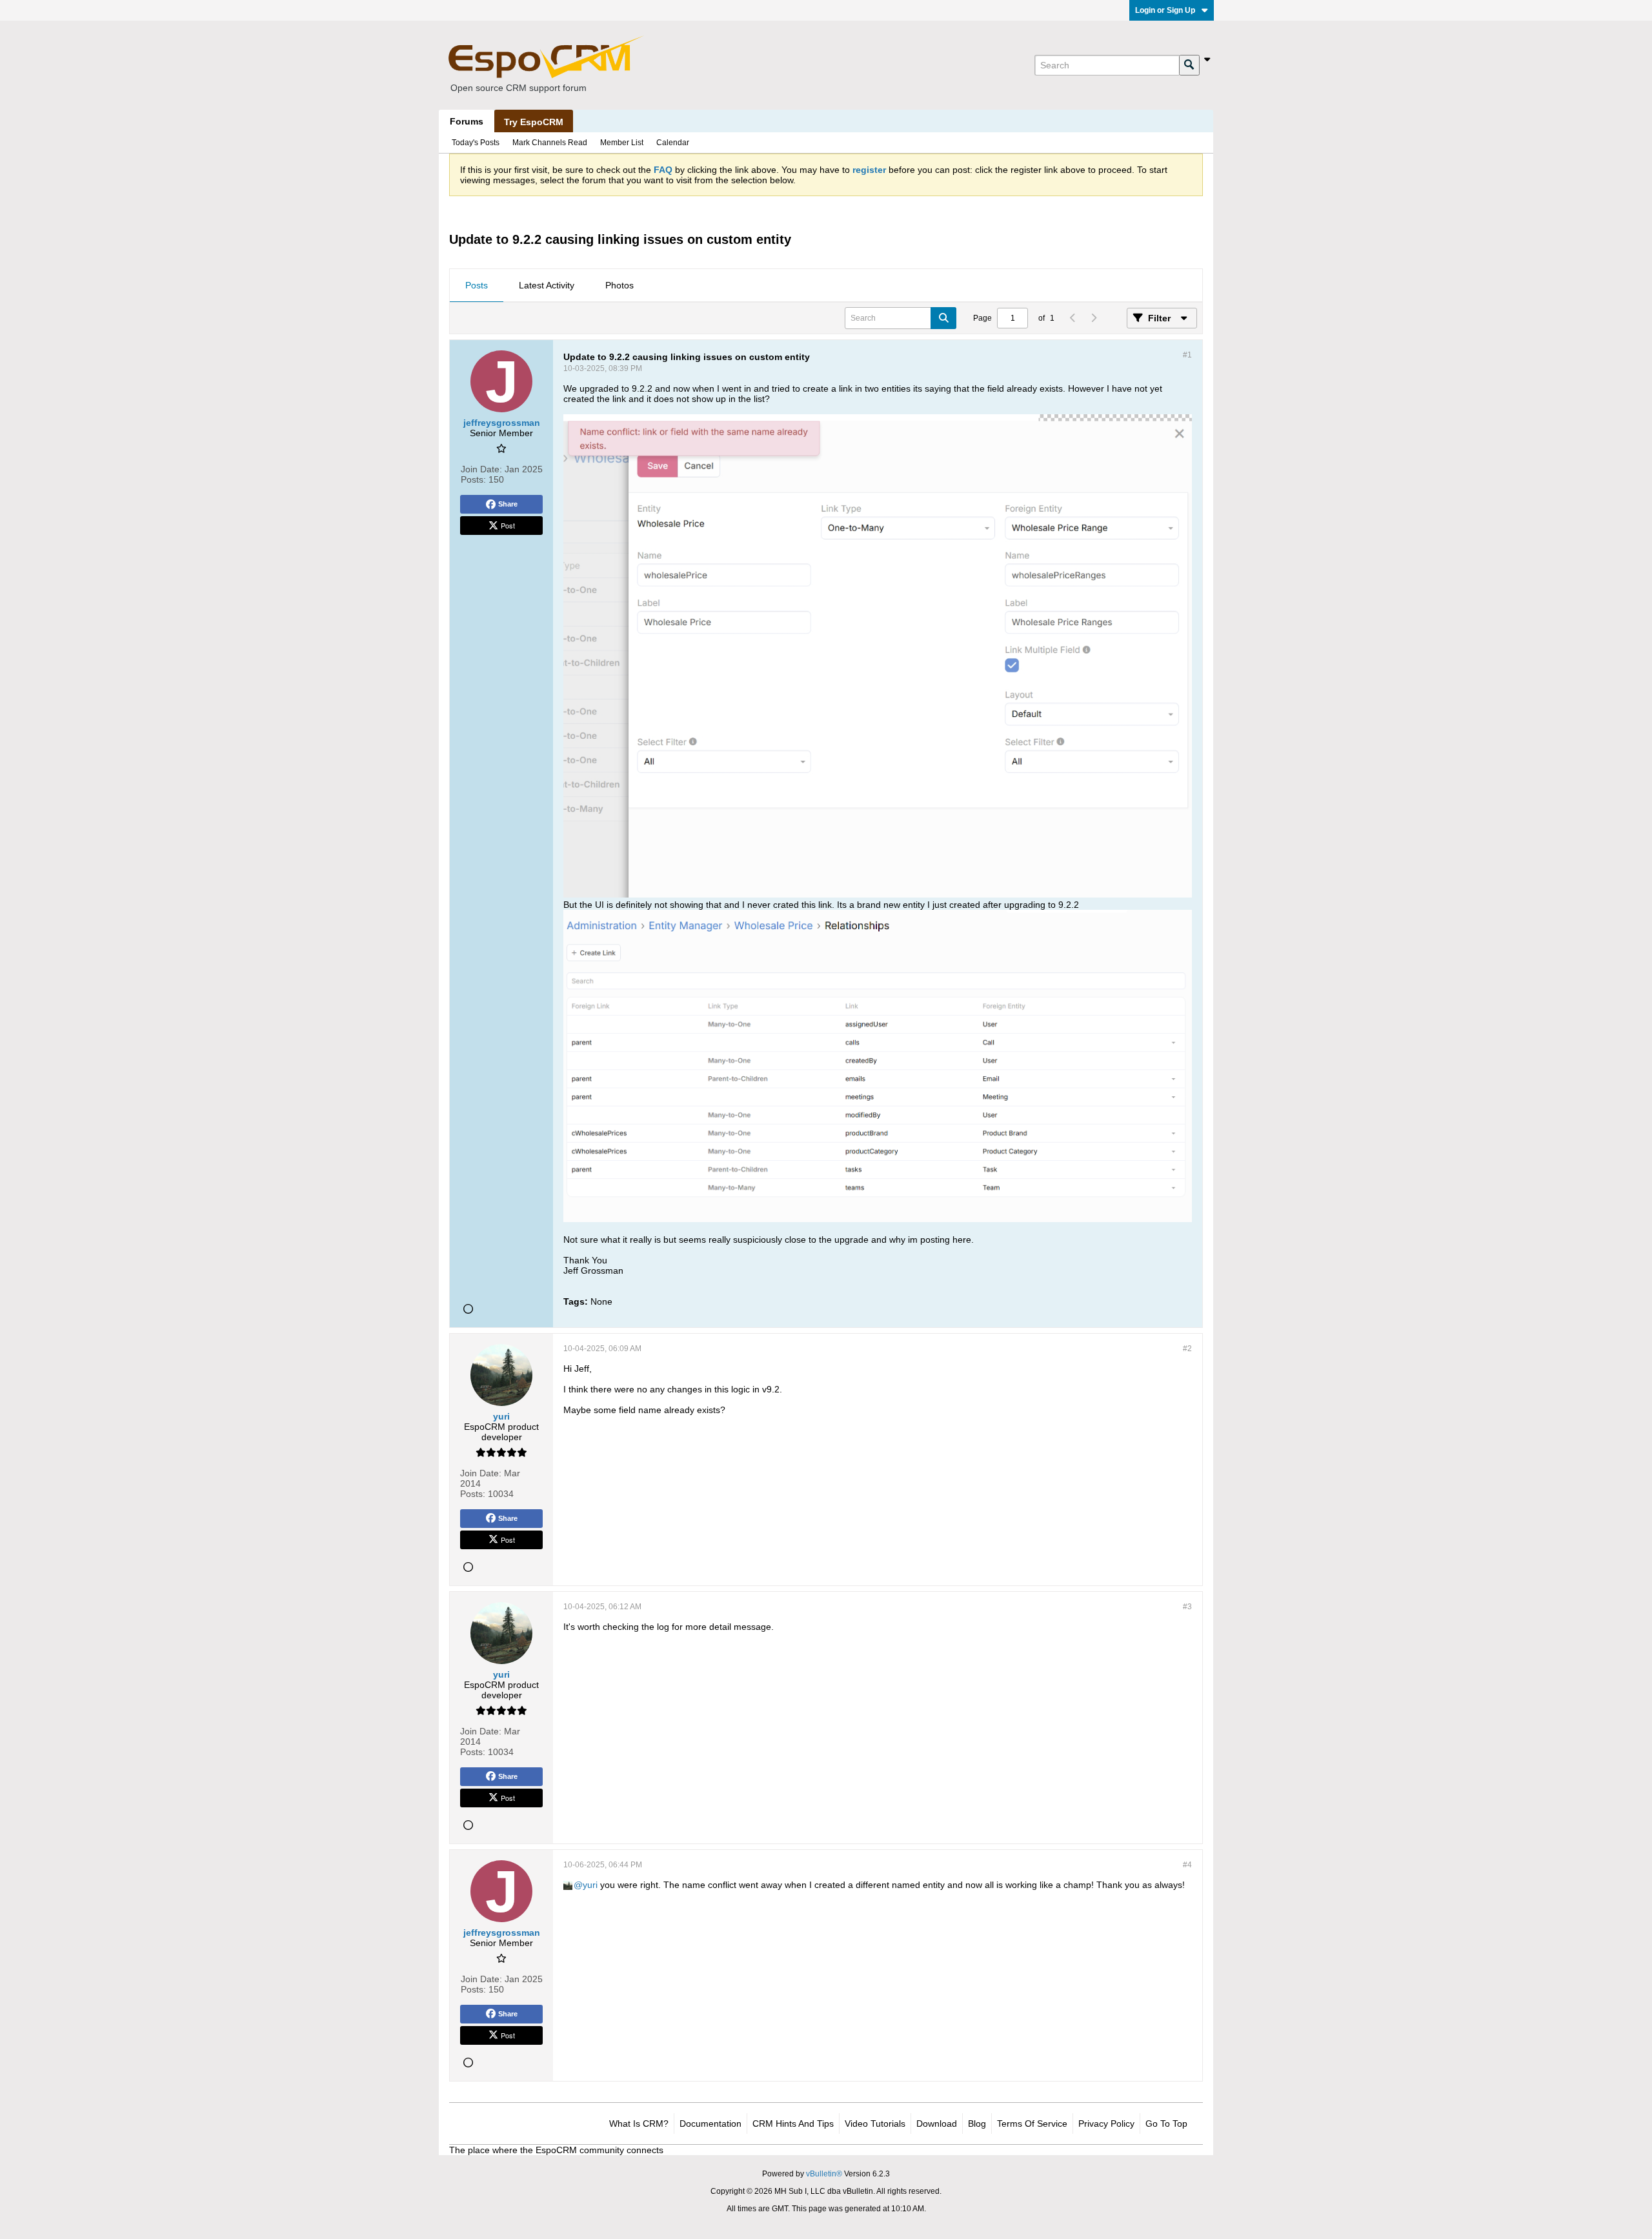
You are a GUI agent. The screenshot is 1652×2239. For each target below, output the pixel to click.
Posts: (473, 479)
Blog (977, 2124)
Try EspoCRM (534, 122)
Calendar (673, 143)
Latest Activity (547, 285)
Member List (622, 143)
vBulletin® (824, 2174)
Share (508, 504)
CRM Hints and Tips (793, 2124)
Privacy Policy (1106, 2124)
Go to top (1166, 2124)
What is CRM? (639, 2124)
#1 (1187, 355)
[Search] (1189, 65)
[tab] (477, 286)
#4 (1187, 1865)
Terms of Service (1032, 2124)
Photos (619, 285)
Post (508, 525)
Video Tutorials (875, 2124)
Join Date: (481, 469)
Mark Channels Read (550, 143)
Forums (467, 121)
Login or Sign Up (1165, 10)
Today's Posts (476, 143)
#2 (1187, 1349)
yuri (590, 1885)
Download (937, 2124)
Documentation (710, 2124)
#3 (1187, 1607)
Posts (477, 285)
